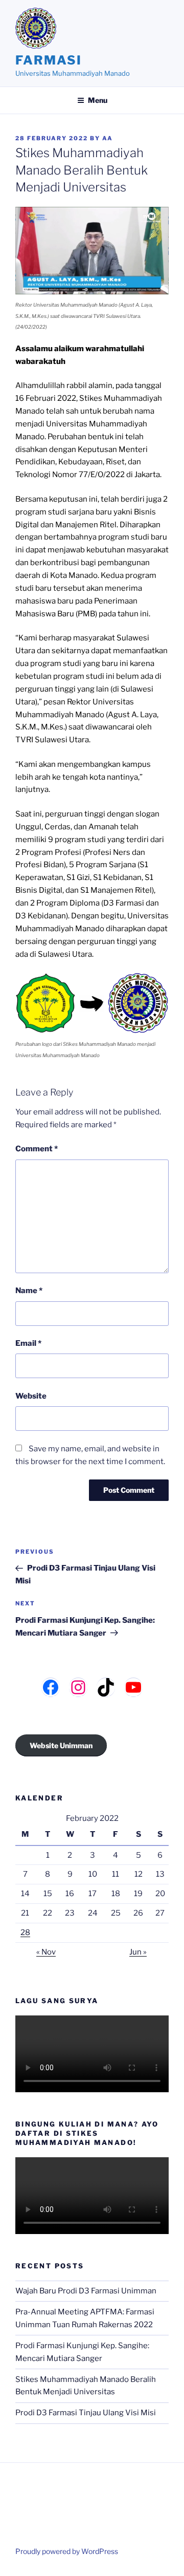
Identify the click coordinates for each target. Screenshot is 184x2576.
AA (108, 138)
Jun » (138, 1952)
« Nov (46, 1952)
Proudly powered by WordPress (67, 2551)
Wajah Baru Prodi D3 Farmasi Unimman (86, 2291)
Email (28, 1343)
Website (31, 1396)
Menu (98, 100)
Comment (37, 1149)
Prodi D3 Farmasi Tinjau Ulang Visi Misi (86, 2413)
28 (25, 1933)
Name (29, 1291)
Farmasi (48, 60)
